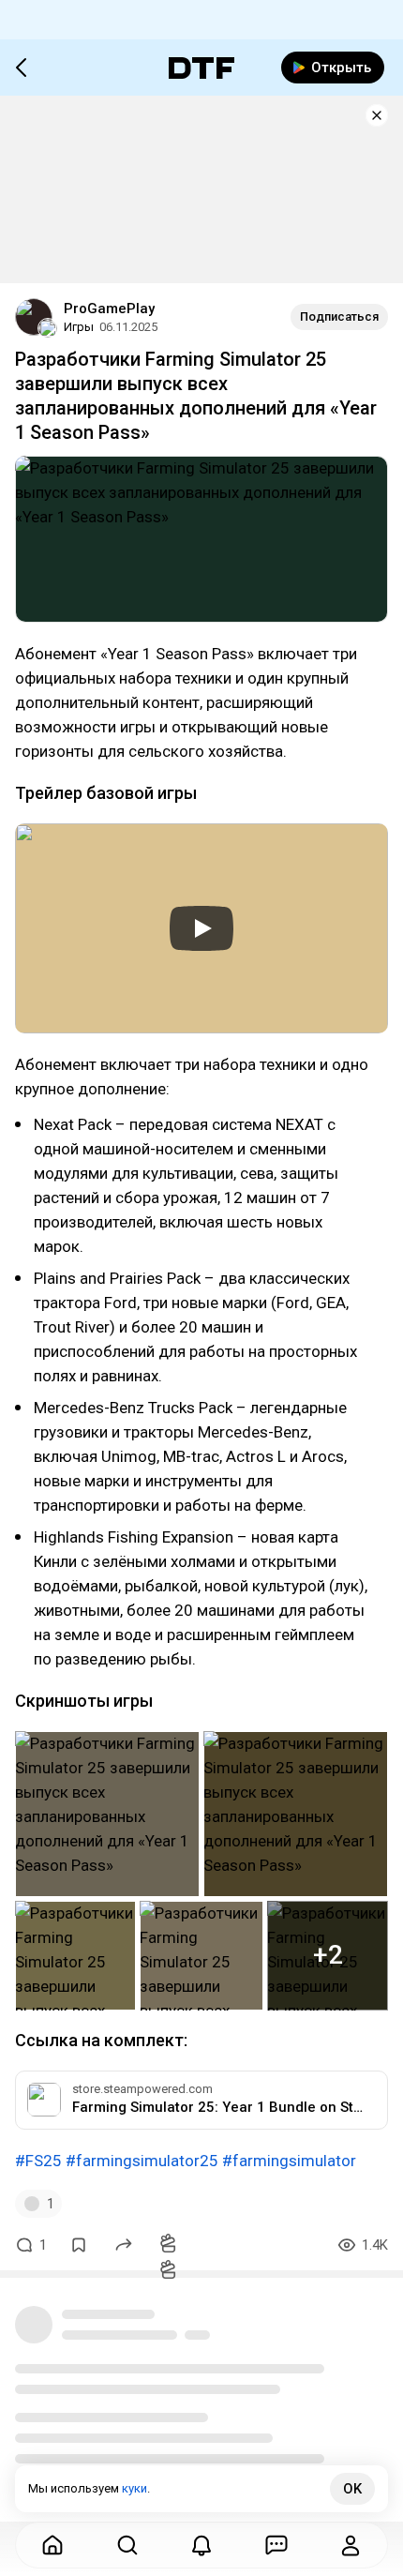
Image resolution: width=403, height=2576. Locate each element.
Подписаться (339, 316)
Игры (79, 327)
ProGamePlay (109, 309)
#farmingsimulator (289, 2161)
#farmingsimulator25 (142, 2161)
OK (352, 2489)
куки (134, 2488)
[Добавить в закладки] (79, 2245)
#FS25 (38, 2161)
